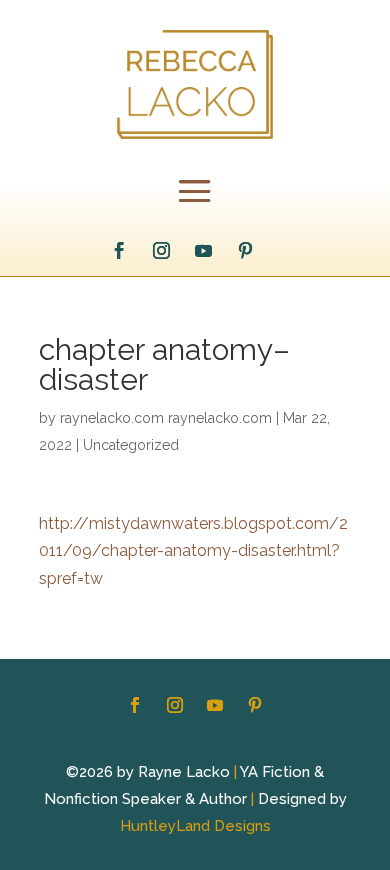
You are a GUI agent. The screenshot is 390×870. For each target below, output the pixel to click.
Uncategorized (131, 445)
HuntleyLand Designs (195, 826)
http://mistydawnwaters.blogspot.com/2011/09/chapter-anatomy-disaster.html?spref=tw (193, 550)
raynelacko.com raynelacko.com (166, 418)
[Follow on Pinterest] (246, 251)
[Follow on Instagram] (162, 251)
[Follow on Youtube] (204, 251)
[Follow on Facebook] (120, 251)
